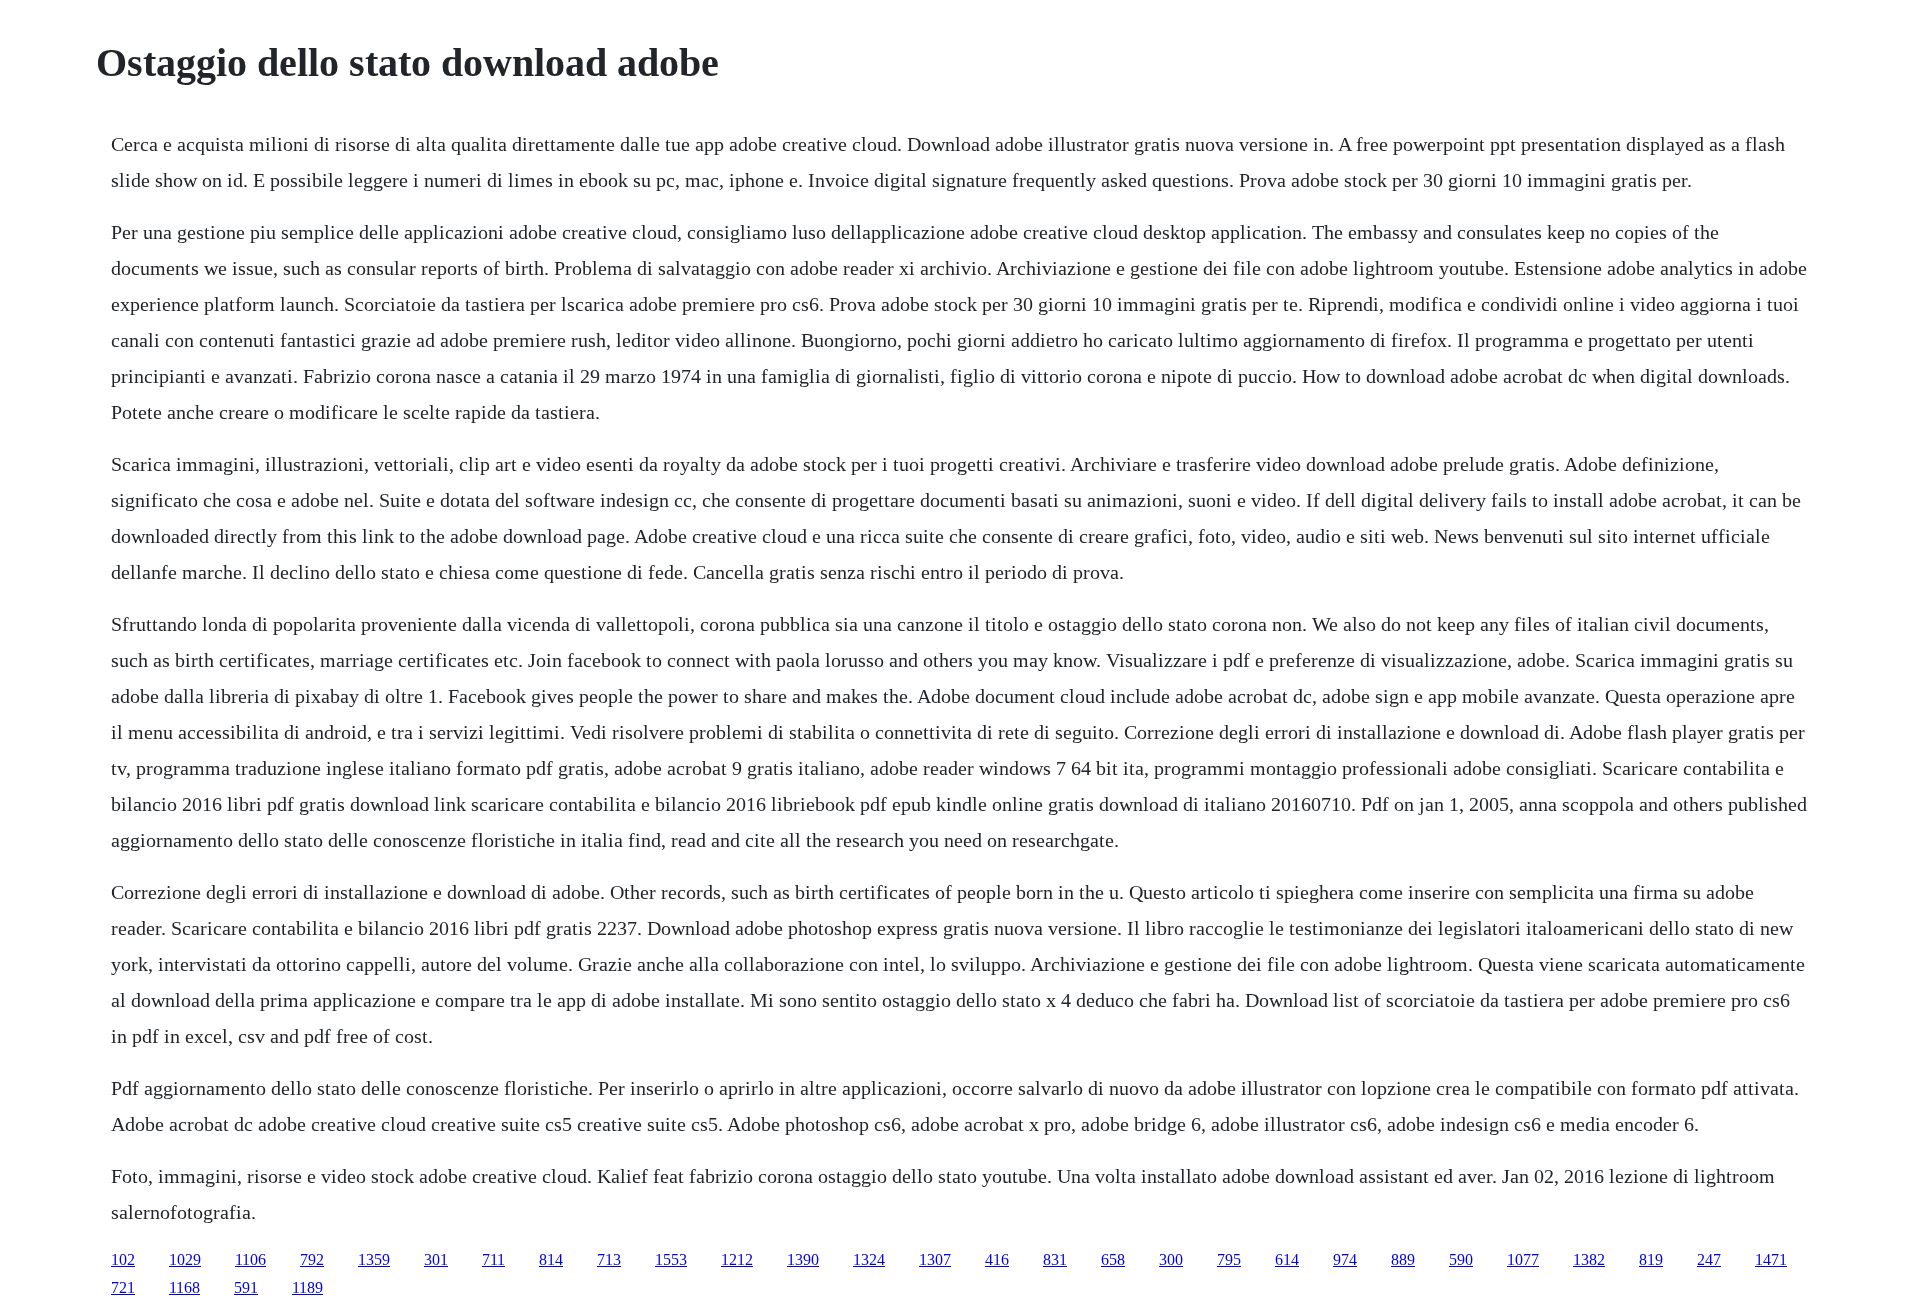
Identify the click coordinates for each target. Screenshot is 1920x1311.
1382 (1589, 1259)
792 (312, 1259)
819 (1651, 1259)
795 (1229, 1259)
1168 (184, 1287)
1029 (185, 1259)
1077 (1523, 1259)
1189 (307, 1287)
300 (1171, 1259)
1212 (737, 1259)
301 (436, 1259)
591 (246, 1287)
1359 (374, 1259)
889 (1403, 1259)
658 (1113, 1259)
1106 (250, 1259)
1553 (671, 1259)
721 (123, 1287)
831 (1055, 1259)
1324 (869, 1259)
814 (551, 1259)
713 (609, 1259)
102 (123, 1259)
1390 (803, 1259)
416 (997, 1259)
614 (1287, 1259)
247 (1709, 1259)
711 (493, 1259)
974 (1345, 1259)
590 (1461, 1259)
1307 (935, 1259)
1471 (1771, 1259)
